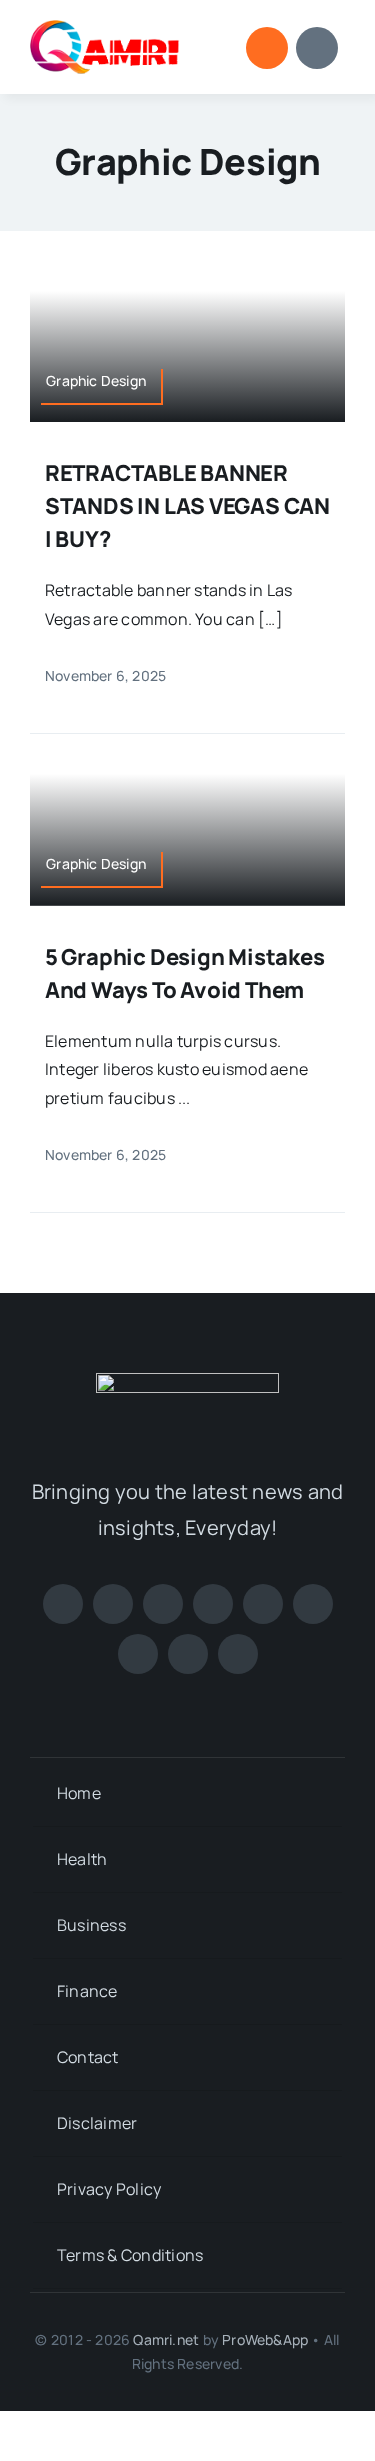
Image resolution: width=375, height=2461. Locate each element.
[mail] (238, 1654)
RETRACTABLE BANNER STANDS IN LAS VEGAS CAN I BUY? (187, 506)
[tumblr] (188, 1654)
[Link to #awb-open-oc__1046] (267, 48)
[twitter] (113, 1604)
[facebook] (63, 1604)
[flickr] (138, 1654)
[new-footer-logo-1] (105, 28)
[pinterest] (213, 1604)
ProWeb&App (265, 2339)
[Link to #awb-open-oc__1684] (317, 48)
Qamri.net (166, 2339)
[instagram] (163, 1604)
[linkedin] (313, 1604)
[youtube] (263, 1604)
